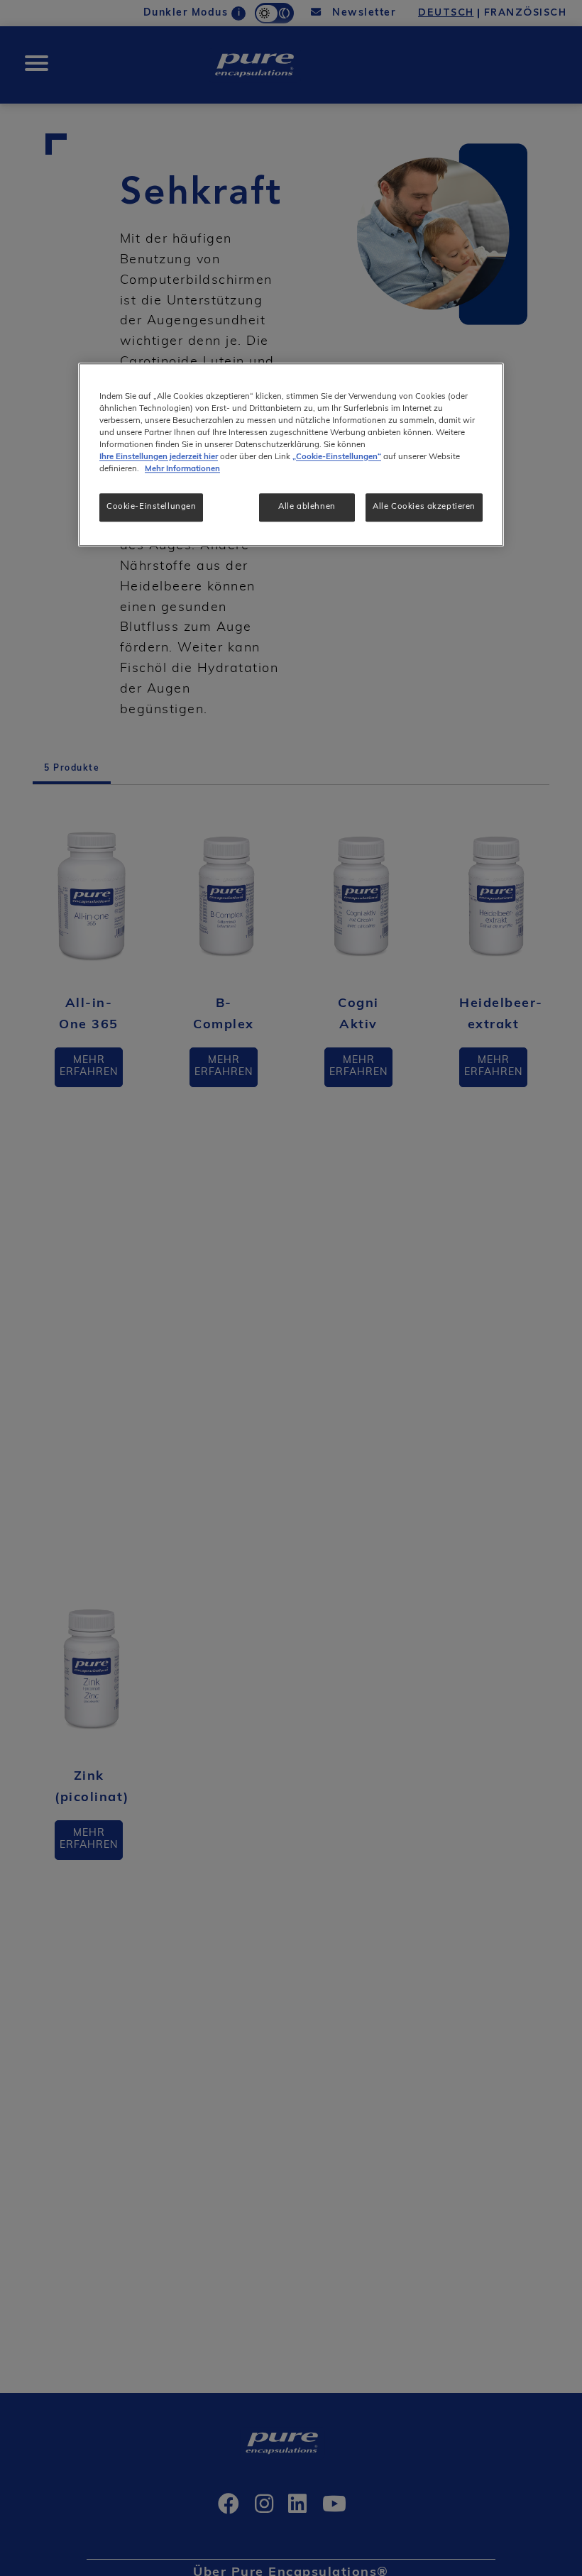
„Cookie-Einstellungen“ (337, 457)
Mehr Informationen (182, 469)
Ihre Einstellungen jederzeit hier (159, 457)
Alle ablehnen (307, 507)
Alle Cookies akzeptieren (424, 507)
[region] (291, 455)
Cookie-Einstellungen (151, 507)
